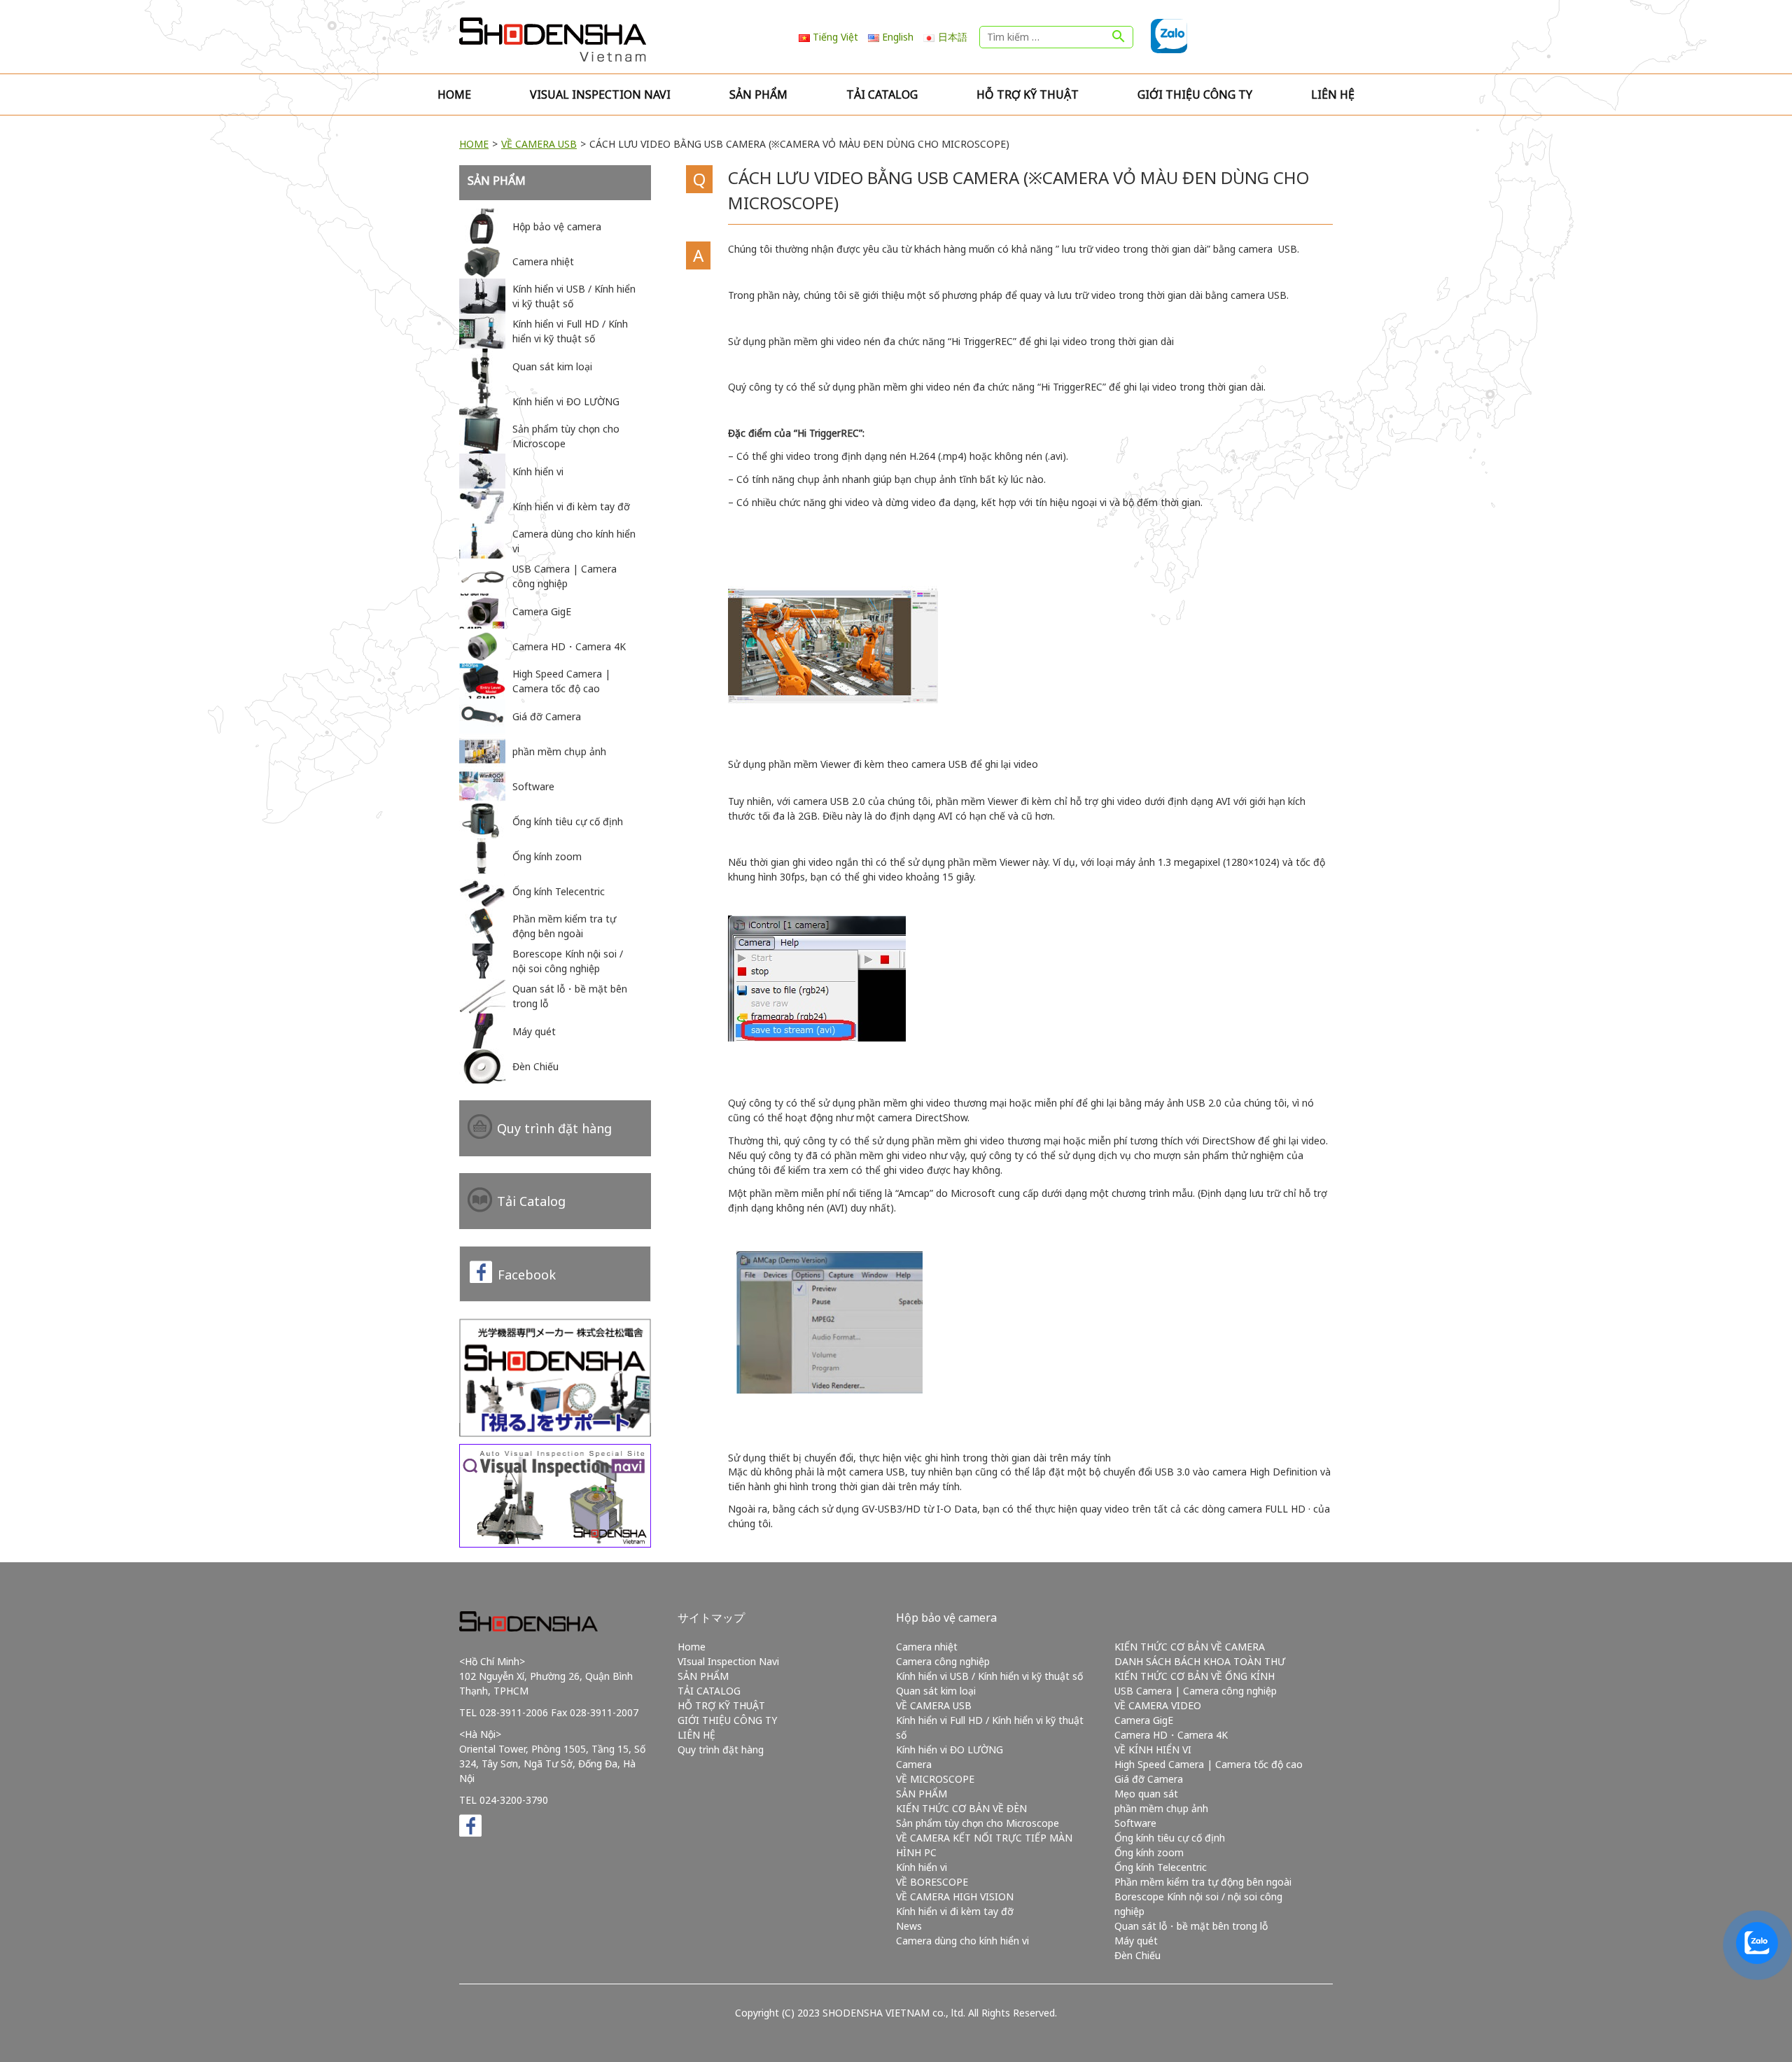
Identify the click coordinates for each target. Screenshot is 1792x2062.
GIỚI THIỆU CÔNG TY (1195, 94)
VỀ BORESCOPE (932, 1882)
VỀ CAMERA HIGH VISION (955, 1896)
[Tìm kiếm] (1119, 37)
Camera (914, 1764)
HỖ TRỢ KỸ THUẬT (1028, 94)
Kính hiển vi (922, 1867)
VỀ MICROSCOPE (935, 1779)
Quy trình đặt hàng (554, 1128)
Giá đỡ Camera (1149, 1779)
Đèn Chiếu (1137, 1955)
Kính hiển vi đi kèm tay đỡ (955, 1911)
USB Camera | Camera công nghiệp (1196, 1691)
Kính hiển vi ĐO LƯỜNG (950, 1749)
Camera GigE (1144, 1720)
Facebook (527, 1275)
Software (1135, 1823)
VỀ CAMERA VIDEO (1158, 1705)
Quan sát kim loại (936, 1691)
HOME (474, 144)
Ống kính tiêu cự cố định (1170, 1838)
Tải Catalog (531, 1201)
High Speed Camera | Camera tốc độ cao (1209, 1764)
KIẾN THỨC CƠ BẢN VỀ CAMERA (1190, 1647)
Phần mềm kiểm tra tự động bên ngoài (1203, 1882)
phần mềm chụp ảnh (1161, 1808)
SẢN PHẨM (758, 94)
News (909, 1926)
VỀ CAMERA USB (539, 144)
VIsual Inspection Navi (600, 94)
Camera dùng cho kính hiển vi (962, 1941)
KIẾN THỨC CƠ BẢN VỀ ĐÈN (961, 1808)
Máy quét (1136, 1941)
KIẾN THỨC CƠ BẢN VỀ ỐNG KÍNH (1195, 1676)
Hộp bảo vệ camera (946, 1618)
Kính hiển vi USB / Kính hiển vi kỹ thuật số (989, 1676)
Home (454, 94)
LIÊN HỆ (1333, 94)
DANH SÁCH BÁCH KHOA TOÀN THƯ (1200, 1661)
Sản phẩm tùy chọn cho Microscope (978, 1823)
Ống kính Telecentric (1161, 1867)
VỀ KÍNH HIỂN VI (1153, 1749)
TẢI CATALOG (882, 94)
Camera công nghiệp (943, 1661)
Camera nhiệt (927, 1647)
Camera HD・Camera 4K (1171, 1735)
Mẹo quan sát (1146, 1794)
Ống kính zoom (1149, 1852)
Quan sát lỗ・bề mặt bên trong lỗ (1191, 1926)
